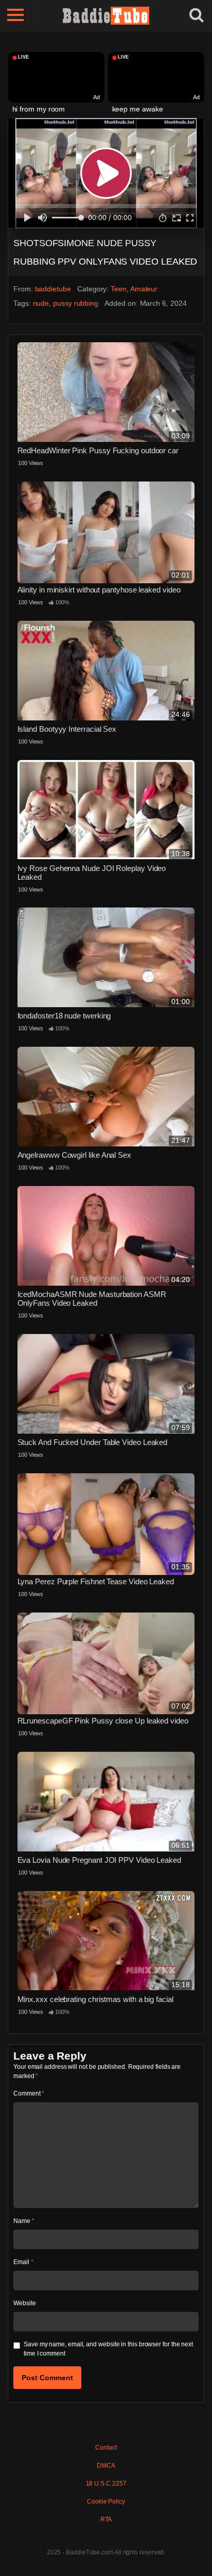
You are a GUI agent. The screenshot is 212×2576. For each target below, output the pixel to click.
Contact (106, 2448)
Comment (29, 2093)
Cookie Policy (106, 2501)
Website (24, 2303)
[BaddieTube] (106, 15)
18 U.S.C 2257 (106, 2484)
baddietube (53, 289)
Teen (119, 289)
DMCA (106, 2466)
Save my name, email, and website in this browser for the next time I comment (108, 2349)
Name (24, 2221)
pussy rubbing (76, 303)
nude (41, 303)
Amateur (144, 289)
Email (23, 2262)
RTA (106, 2519)
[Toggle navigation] (15, 15)
